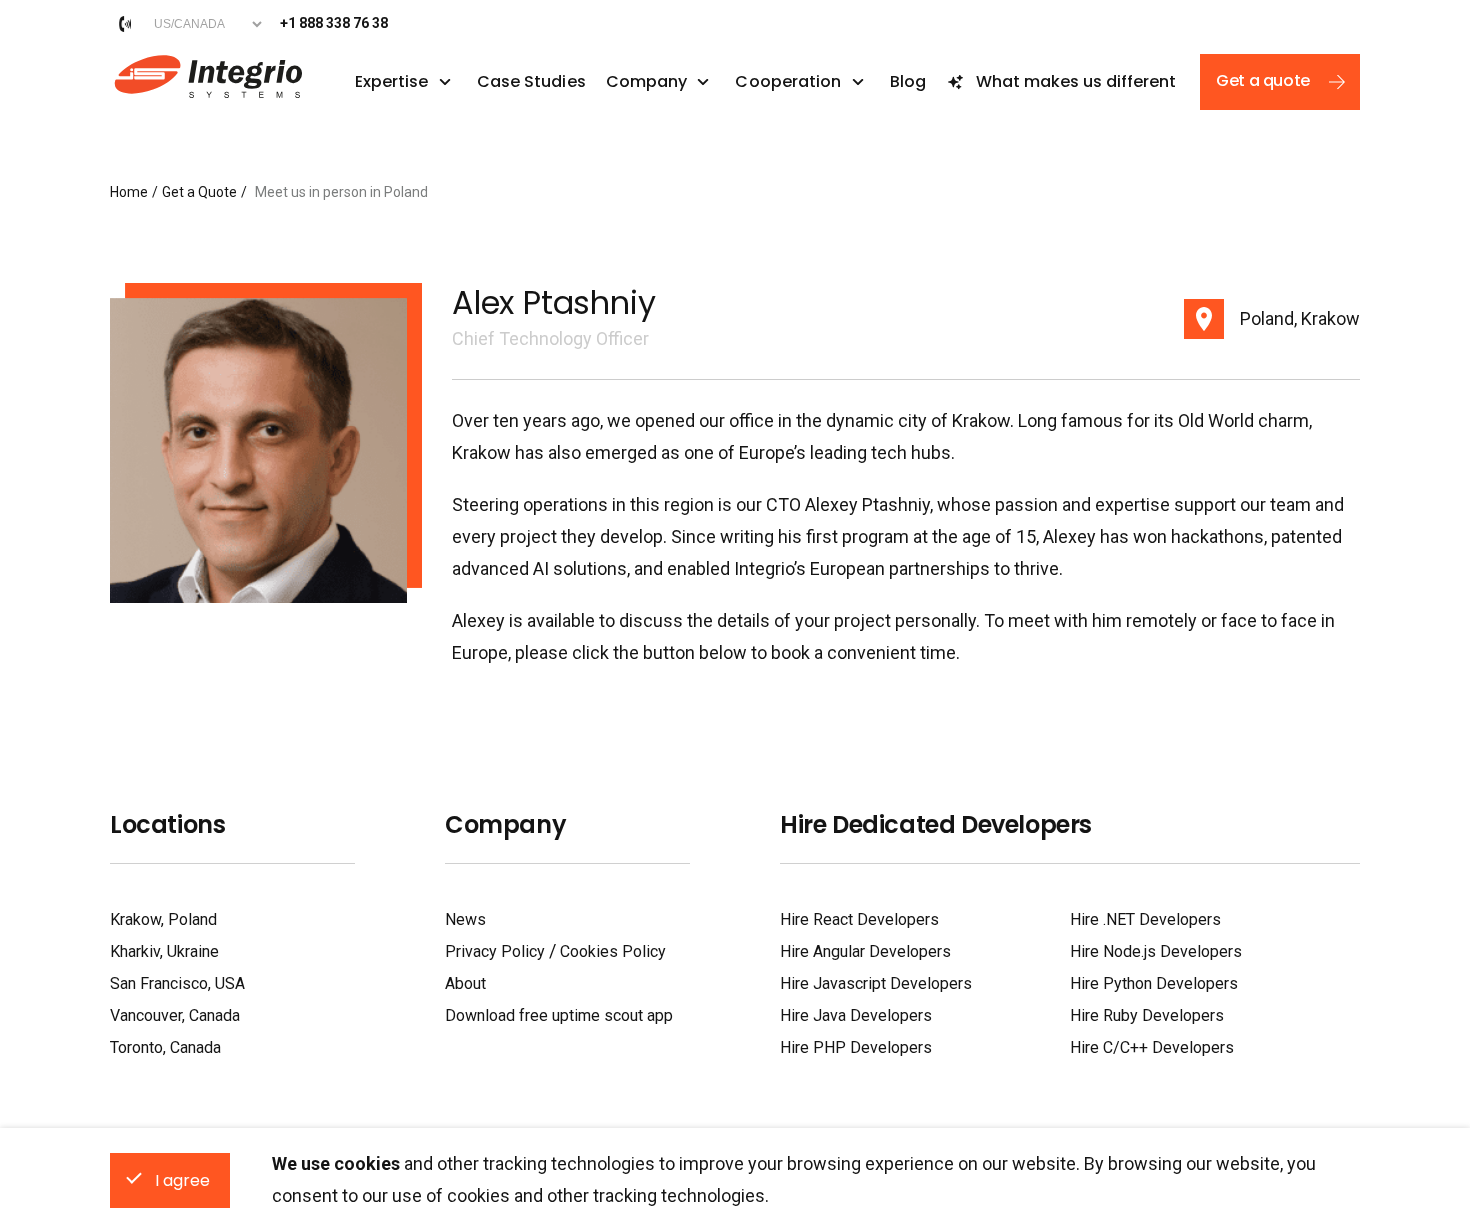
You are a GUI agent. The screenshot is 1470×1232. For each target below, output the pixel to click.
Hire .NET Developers (1145, 919)
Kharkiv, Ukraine (164, 951)
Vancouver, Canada (175, 1015)
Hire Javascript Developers (876, 983)
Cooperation (788, 82)
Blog (908, 82)
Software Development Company (206, 74)
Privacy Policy (495, 951)
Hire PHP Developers (856, 1047)
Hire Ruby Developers (1147, 1015)
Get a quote (1263, 80)
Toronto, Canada (165, 1047)
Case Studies (531, 82)
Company (647, 82)
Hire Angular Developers (865, 951)
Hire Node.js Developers (1156, 951)
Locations (167, 825)
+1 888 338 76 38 (334, 23)
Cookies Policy (613, 951)
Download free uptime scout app (559, 1015)
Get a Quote (199, 192)
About (465, 983)
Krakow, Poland (163, 919)
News (465, 919)
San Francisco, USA (177, 983)
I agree (182, 1180)
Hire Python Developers (1154, 983)
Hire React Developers (859, 919)
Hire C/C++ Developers (1152, 1047)
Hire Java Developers (856, 1015)
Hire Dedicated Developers (936, 825)
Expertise (392, 82)
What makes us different (1076, 81)
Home (129, 192)
